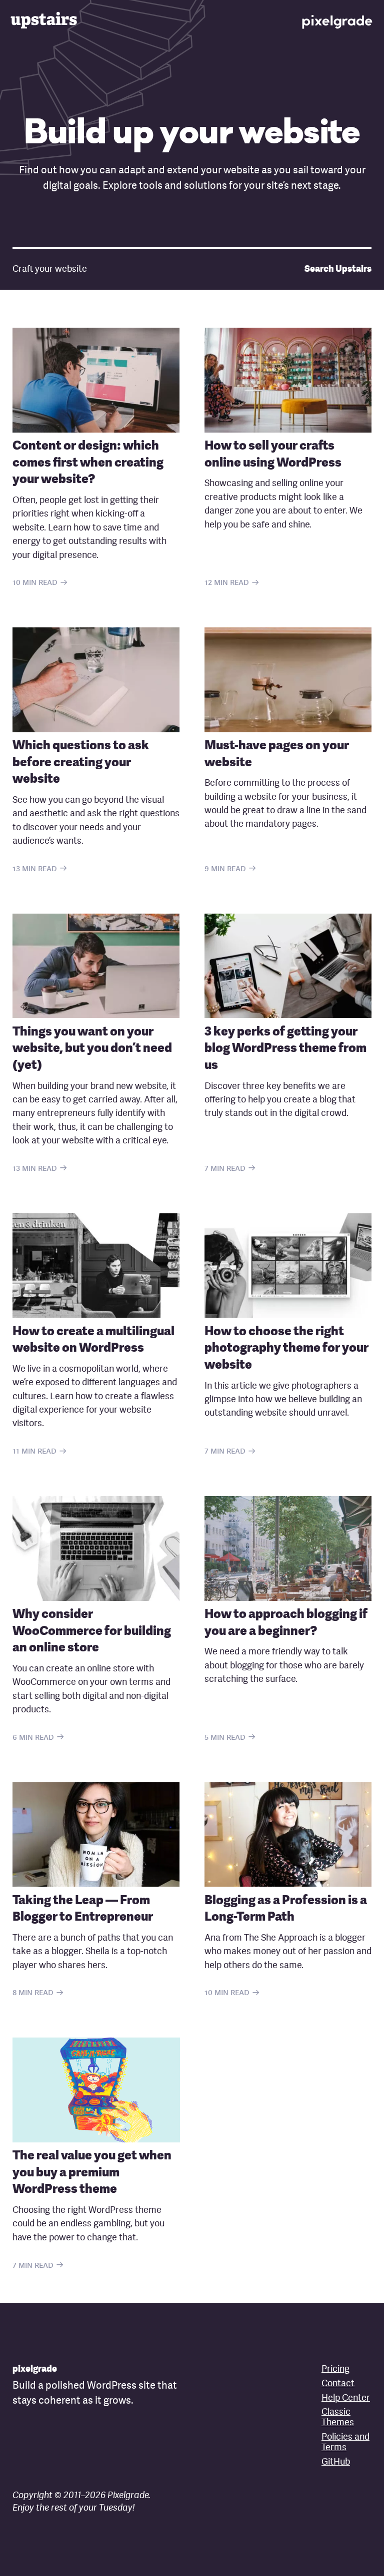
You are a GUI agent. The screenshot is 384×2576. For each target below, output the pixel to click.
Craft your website (50, 269)
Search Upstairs (338, 269)
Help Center (346, 2398)
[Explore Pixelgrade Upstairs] (46, 20)
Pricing (335, 2369)
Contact (338, 2384)
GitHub (336, 2462)
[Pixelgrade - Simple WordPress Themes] (338, 20)
